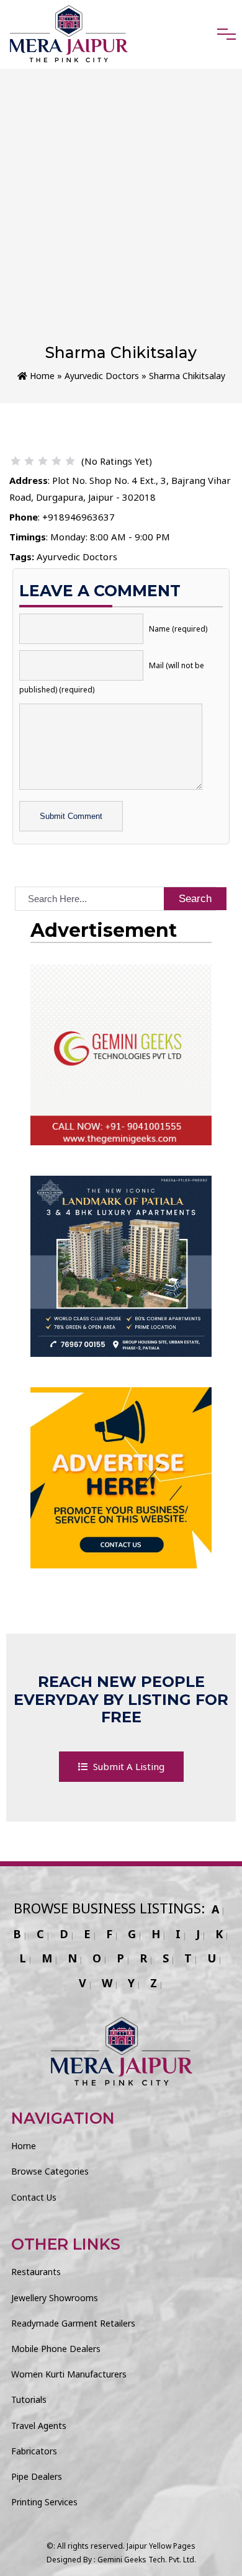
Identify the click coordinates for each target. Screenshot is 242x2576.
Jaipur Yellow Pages (161, 2546)
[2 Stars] (29, 461)
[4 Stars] (56, 461)
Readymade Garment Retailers (73, 2323)
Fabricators (34, 2451)
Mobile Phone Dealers (56, 2349)
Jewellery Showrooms (55, 2298)
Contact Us (34, 2197)
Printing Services (44, 2502)
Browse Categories (50, 2171)
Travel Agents (39, 2426)
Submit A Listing (128, 1766)
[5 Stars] (70, 461)
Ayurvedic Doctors (102, 376)
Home (41, 376)
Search (195, 899)
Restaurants (36, 2272)
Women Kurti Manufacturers (69, 2374)
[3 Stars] (43, 461)
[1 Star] (16, 461)
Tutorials (29, 2399)
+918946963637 (78, 517)
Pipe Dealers (37, 2476)
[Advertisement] (121, 216)
